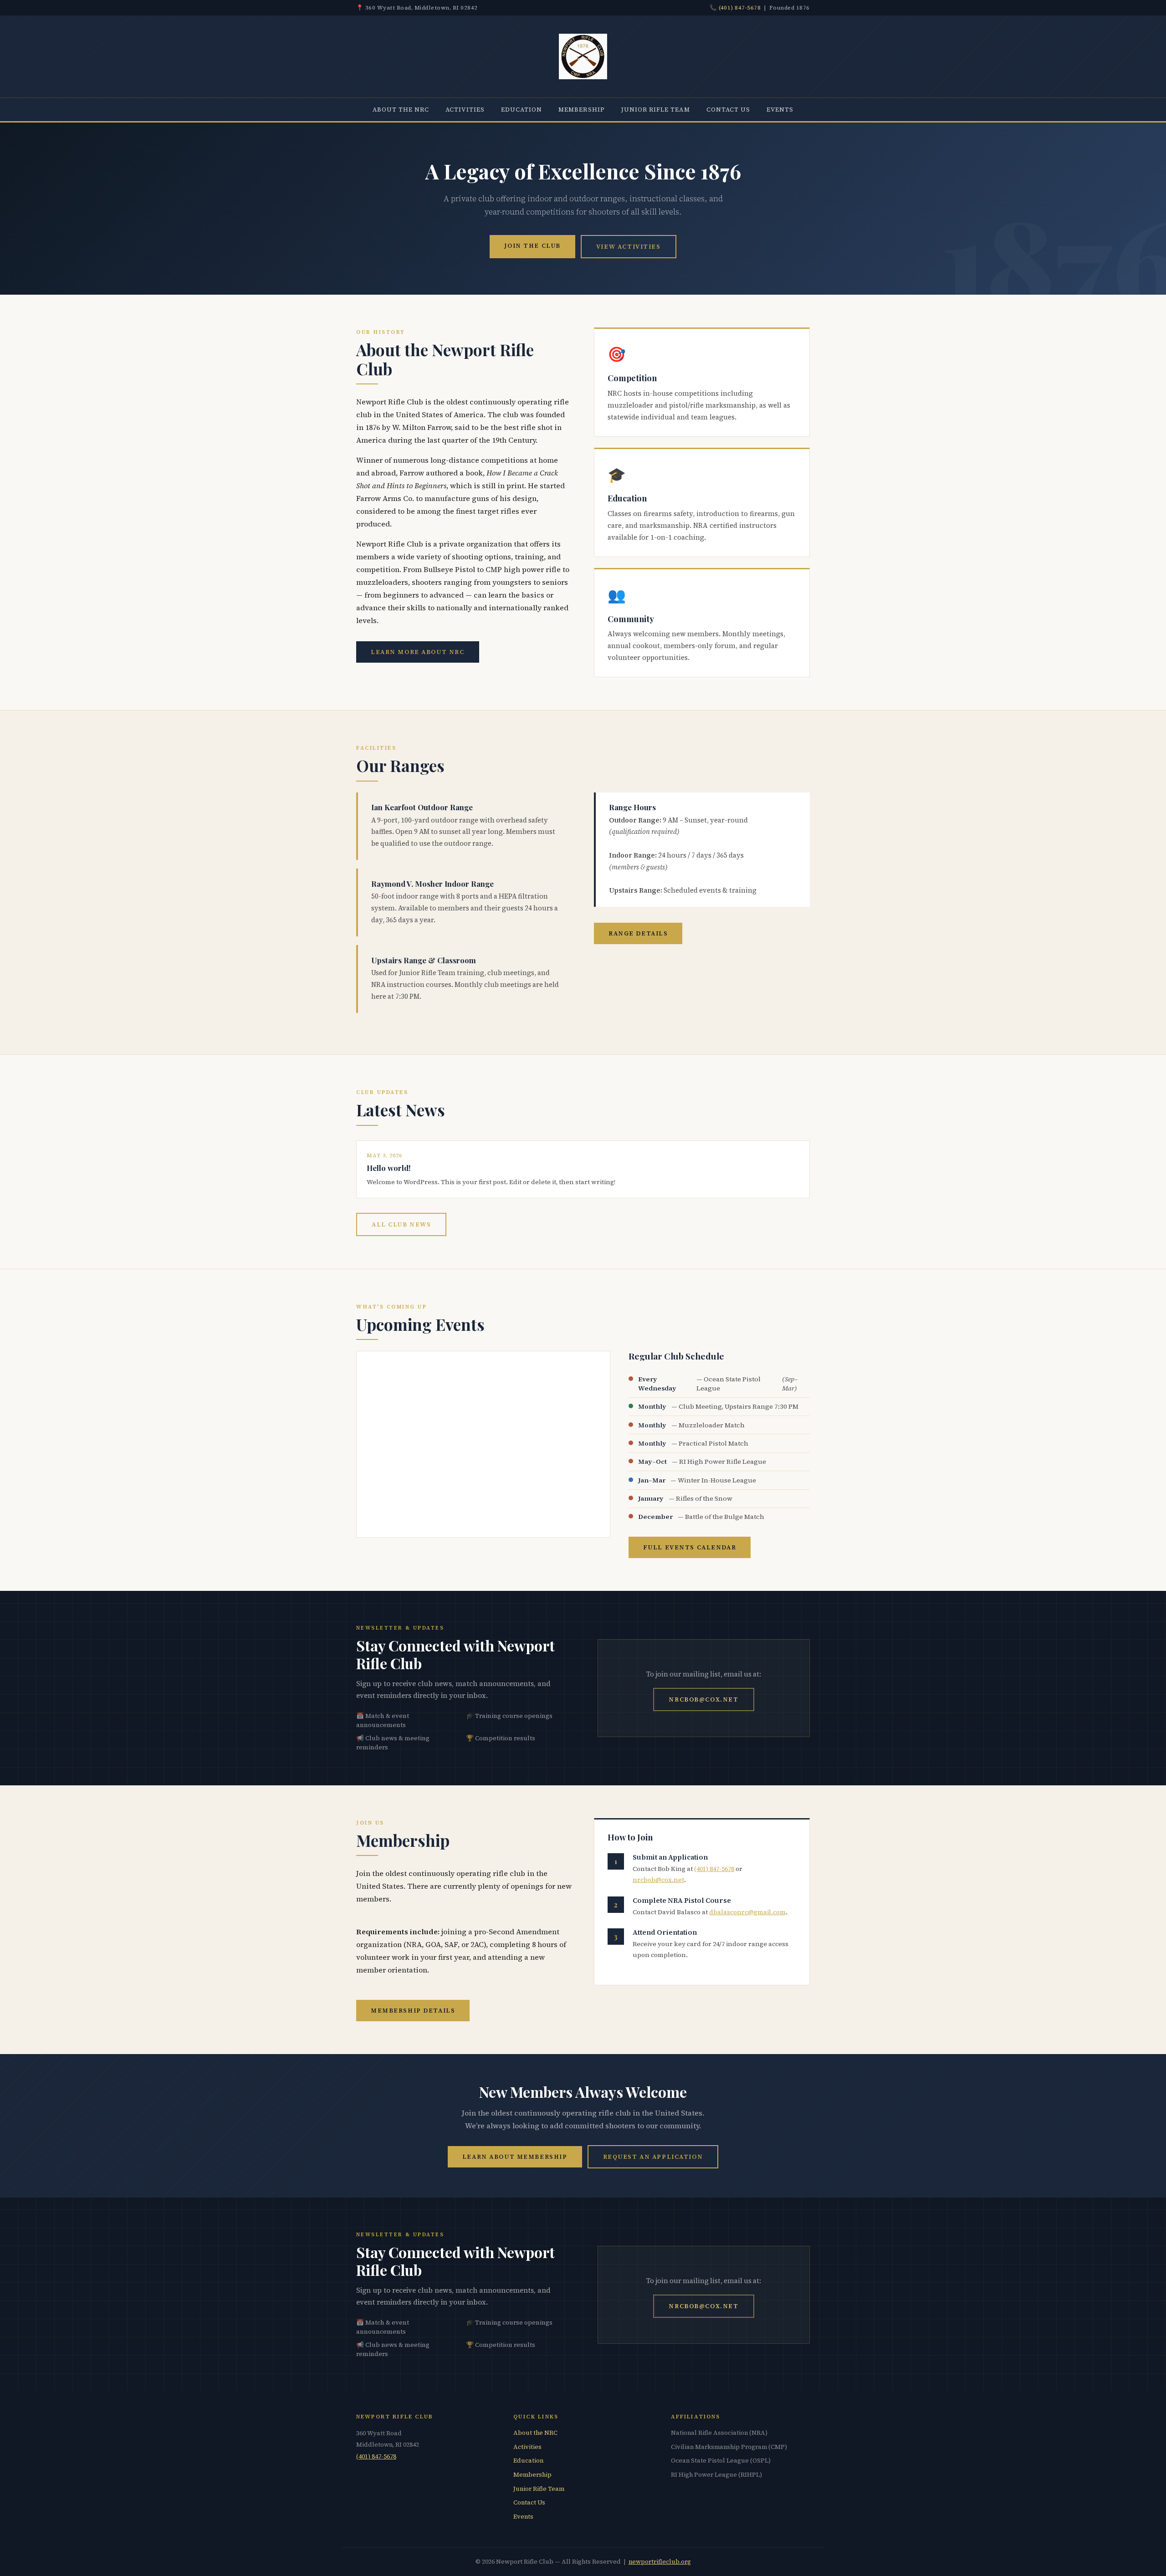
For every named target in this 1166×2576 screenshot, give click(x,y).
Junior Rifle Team (656, 109)
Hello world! (389, 1168)
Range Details (638, 933)
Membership (582, 109)
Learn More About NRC (418, 652)
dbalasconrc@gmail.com (747, 1912)
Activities (465, 109)
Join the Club (532, 245)
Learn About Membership (515, 2157)
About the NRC (401, 109)
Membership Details (413, 2010)
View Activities (629, 246)
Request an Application (653, 2157)
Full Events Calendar (690, 1547)
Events (780, 109)
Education (522, 109)
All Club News (401, 1224)
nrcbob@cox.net (703, 1699)
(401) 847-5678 (740, 8)
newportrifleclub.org (660, 2562)
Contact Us (729, 109)
